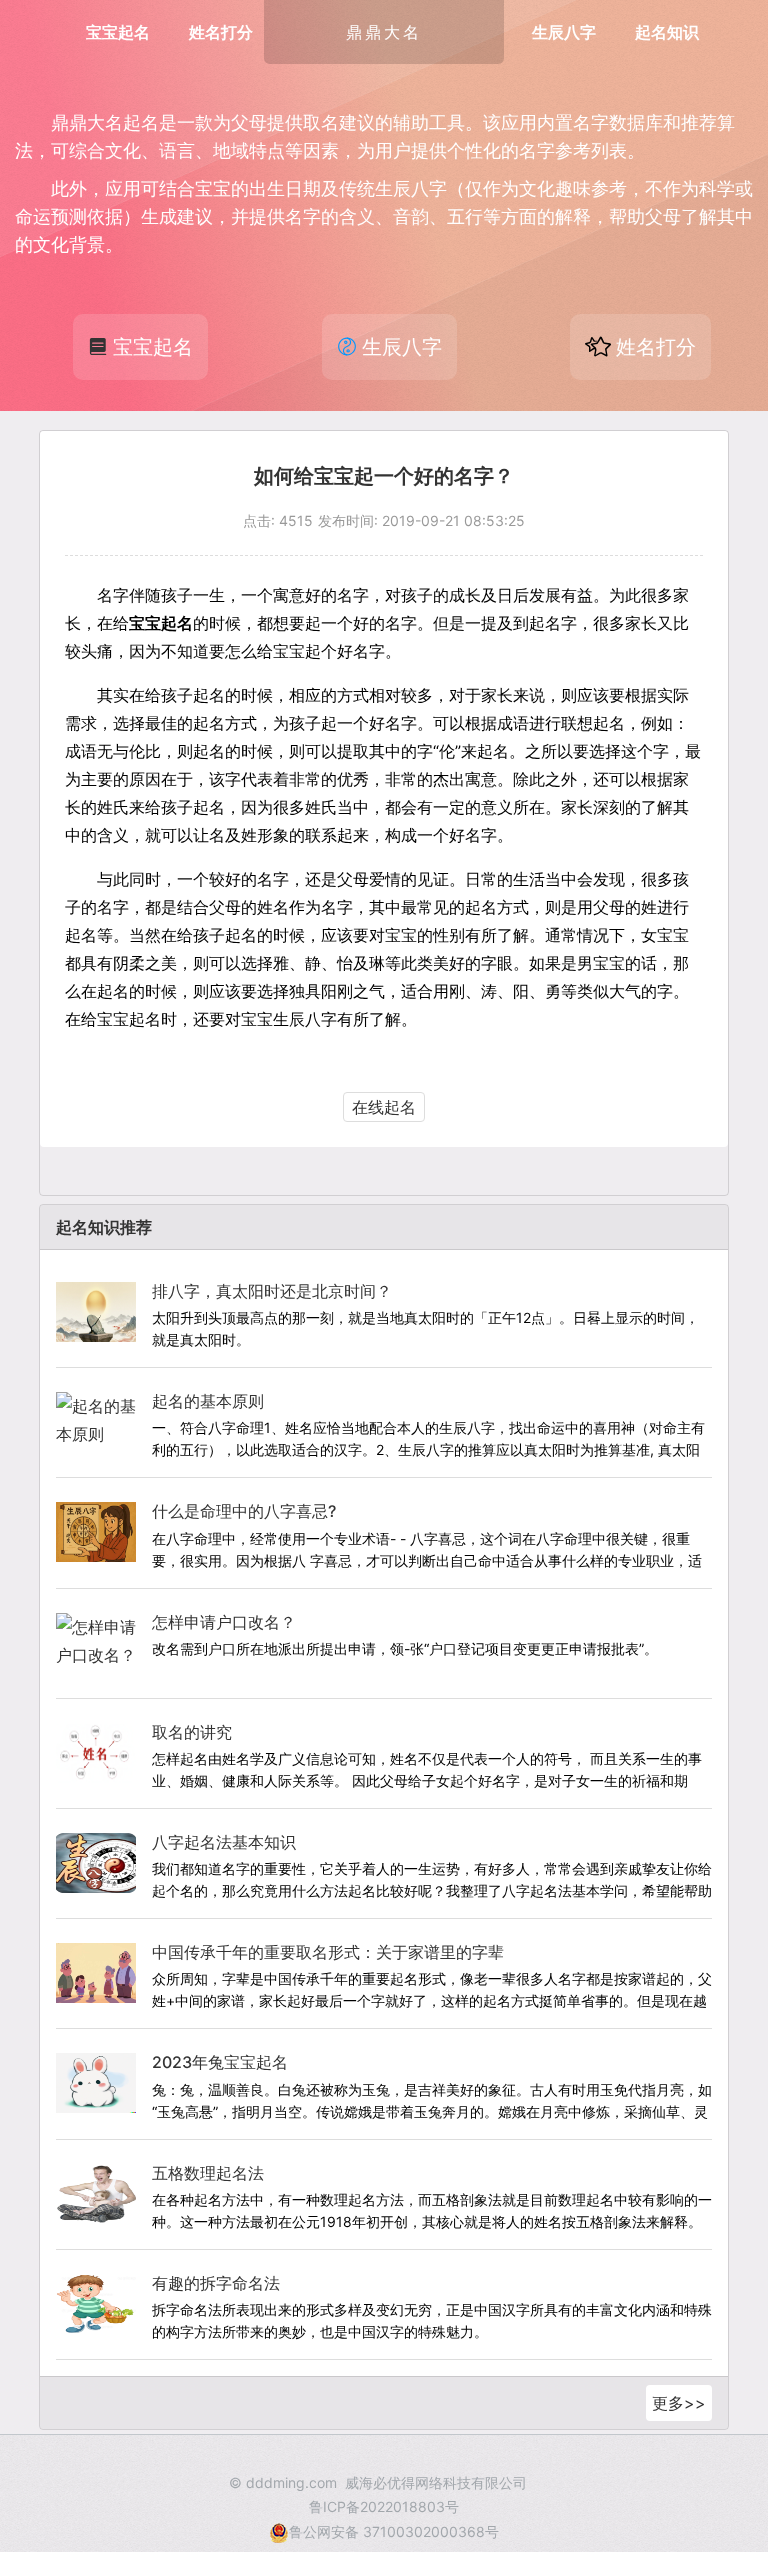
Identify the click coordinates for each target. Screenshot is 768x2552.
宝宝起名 (118, 32)
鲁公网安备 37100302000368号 (394, 2531)
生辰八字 (564, 32)
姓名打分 (221, 32)
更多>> (679, 2403)
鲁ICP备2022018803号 (384, 2506)
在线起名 (384, 1107)
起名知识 (667, 32)
